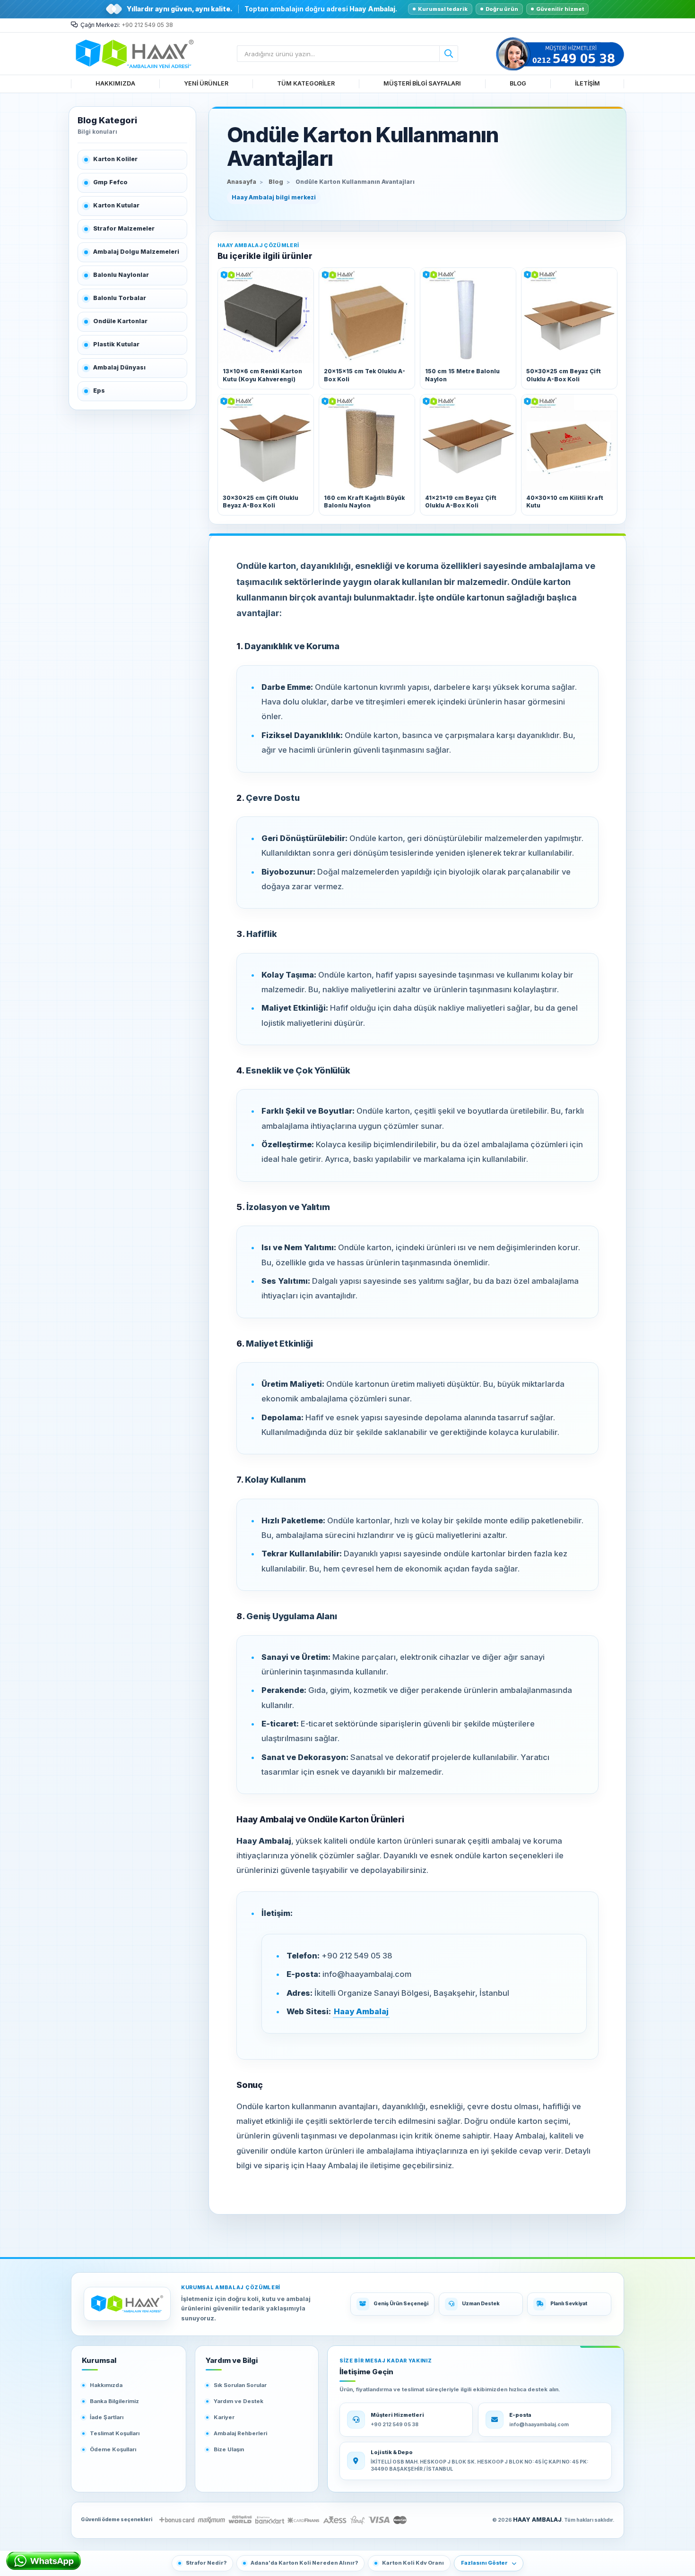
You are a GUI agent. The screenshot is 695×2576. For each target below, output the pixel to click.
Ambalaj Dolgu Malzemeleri (136, 252)
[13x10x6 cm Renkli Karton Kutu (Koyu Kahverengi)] (266, 316)
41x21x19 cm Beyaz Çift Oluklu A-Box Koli (461, 502)
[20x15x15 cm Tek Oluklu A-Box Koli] (367, 316)
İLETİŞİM (587, 83)
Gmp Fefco (110, 182)
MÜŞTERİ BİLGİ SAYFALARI (422, 83)
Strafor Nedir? (206, 2563)
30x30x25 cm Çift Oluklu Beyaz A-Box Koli (261, 502)
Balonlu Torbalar (120, 298)
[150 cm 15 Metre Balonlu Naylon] (468, 316)
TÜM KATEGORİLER (306, 83)
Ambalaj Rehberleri (240, 2433)
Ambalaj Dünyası (119, 367)
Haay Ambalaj (361, 2011)
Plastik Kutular (116, 344)
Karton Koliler (115, 159)
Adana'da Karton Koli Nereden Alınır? (304, 2563)
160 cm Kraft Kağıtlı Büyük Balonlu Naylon (364, 502)
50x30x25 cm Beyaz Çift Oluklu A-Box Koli (564, 375)
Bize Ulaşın (229, 2449)
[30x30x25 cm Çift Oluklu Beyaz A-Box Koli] (266, 442)
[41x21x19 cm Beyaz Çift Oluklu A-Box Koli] (468, 442)
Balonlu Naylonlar (121, 275)
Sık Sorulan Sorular (240, 2385)
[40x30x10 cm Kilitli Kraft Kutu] (569, 442)
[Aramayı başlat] (449, 54)
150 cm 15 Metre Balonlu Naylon (462, 375)
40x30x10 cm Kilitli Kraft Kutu (565, 502)
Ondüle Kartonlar (120, 321)
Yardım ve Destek (239, 2401)
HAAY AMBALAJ (537, 2520)
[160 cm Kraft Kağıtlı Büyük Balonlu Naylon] (367, 442)
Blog (276, 182)
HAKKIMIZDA (115, 83)
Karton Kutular (116, 205)
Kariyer (224, 2417)
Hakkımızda (106, 2385)
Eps (99, 391)
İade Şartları (107, 2417)
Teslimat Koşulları (115, 2433)
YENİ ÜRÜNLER (206, 83)
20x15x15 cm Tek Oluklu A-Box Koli (365, 375)
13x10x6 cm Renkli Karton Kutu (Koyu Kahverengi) (262, 375)
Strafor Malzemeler (124, 228)
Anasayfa (242, 182)
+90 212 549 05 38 (147, 25)
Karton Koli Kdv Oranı (413, 2563)
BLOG (518, 83)
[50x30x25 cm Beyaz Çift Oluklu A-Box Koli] (569, 316)
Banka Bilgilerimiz (114, 2401)
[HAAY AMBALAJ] (127, 2304)
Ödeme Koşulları (113, 2449)
